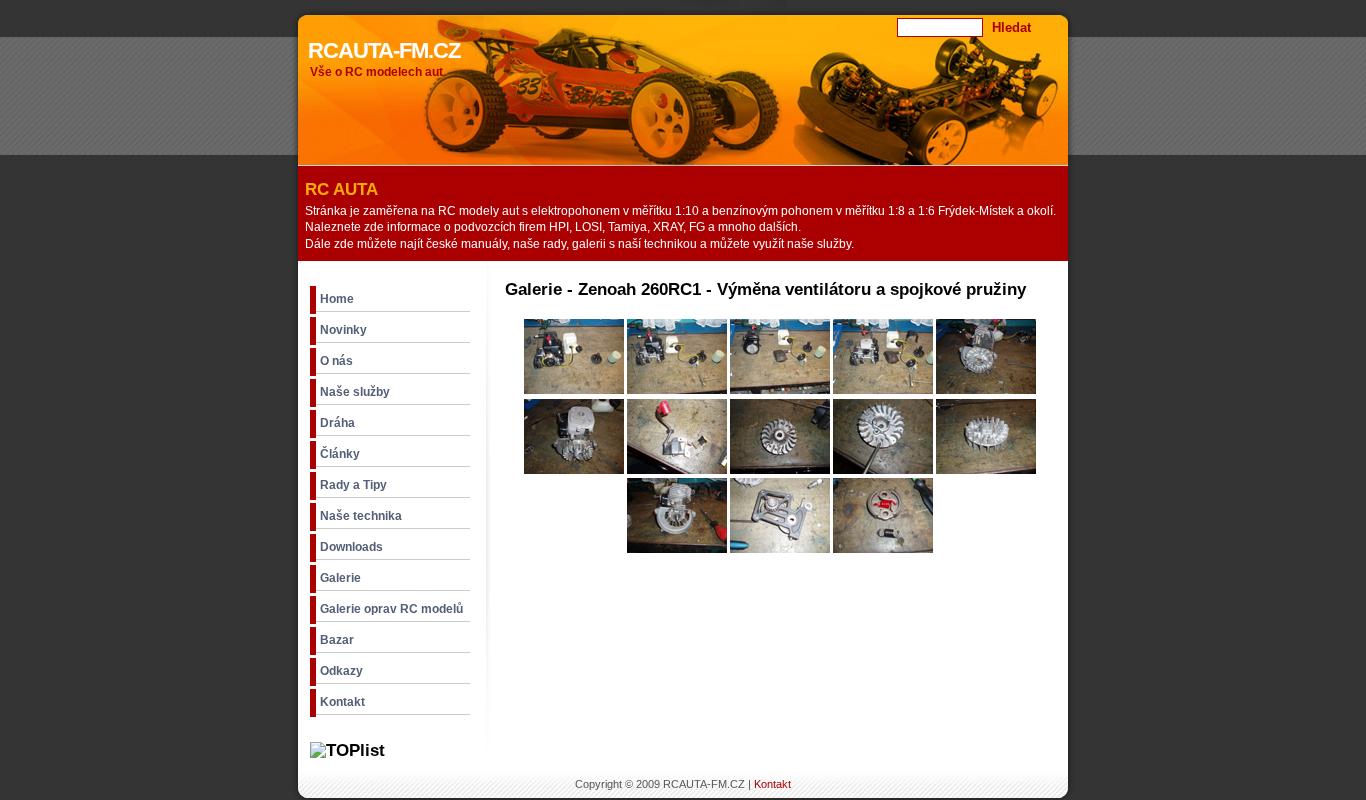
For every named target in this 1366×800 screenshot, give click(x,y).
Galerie (340, 578)
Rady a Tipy (353, 485)
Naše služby (355, 392)
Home (337, 299)
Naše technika (361, 516)
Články (340, 454)
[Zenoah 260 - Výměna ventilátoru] (574, 390)
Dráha (337, 423)
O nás (336, 361)
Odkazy (341, 671)
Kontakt (342, 702)
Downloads (351, 547)
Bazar (337, 640)
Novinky (343, 330)
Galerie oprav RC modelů (391, 609)
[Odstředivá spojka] (883, 549)
